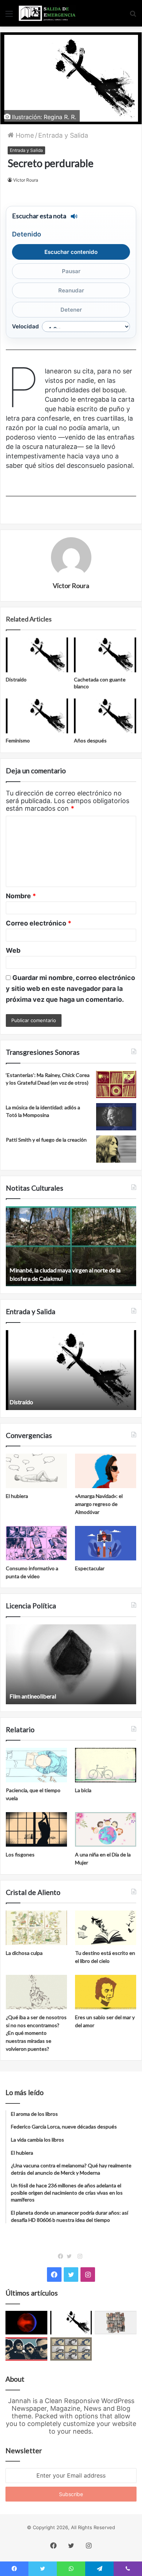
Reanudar (71, 290)
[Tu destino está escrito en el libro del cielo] (106, 1928)
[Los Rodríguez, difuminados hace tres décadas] (26, 2349)
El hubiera (17, 1496)
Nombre (21, 896)
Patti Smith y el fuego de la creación (46, 1140)
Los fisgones (20, 1854)
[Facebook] (62, 2256)
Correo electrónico (39, 923)
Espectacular (90, 1568)
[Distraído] (37, 655)
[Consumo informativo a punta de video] (36, 1543)
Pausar (71, 271)
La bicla (83, 1790)
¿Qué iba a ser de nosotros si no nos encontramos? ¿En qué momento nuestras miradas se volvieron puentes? (36, 2033)
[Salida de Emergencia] (47, 13)
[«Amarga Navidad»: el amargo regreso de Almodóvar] (106, 1471)
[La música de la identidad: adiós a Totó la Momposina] (116, 1117)
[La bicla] (106, 1765)
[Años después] (105, 716)
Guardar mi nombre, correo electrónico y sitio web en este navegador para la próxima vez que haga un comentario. (70, 989)
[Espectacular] (106, 1543)
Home (24, 135)
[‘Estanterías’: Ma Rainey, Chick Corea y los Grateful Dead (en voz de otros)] (116, 1084)
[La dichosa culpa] (36, 1928)
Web (13, 950)
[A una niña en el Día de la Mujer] (106, 1829)
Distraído (16, 679)
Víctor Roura (26, 180)
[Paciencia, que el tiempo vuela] (36, 1765)
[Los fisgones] (36, 1829)
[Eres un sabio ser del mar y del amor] (106, 1992)
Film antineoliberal (33, 1696)
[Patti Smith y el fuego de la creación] (116, 1149)
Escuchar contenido (71, 252)
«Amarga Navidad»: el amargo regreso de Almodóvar (99, 1504)
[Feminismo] (37, 716)
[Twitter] (71, 2256)
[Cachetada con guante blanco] (105, 655)
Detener (71, 310)
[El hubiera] (36, 1471)
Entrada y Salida (63, 135)
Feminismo (18, 740)
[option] (71, 1246)
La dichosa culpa (24, 1953)
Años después (90, 740)
